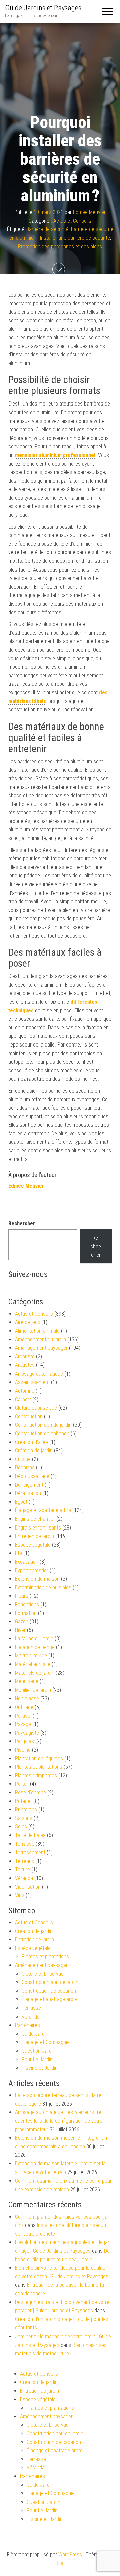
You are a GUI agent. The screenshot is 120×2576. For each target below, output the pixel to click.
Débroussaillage (32, 1476)
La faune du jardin (34, 1639)
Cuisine (23, 1459)
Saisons (24, 1818)
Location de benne (35, 1647)
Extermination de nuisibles (43, 1587)
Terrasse (25, 1844)
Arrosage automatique (39, 1374)
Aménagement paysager (41, 1348)
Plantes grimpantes (36, 1776)
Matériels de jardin (35, 1673)
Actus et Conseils (72, 221)
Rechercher (22, 1223)
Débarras (25, 1468)
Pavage (23, 1724)
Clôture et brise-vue (36, 1408)
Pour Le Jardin (37, 2059)
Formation (26, 1613)
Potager (23, 1801)
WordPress (70, 2554)
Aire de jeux (27, 1322)
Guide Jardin (35, 2034)
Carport (23, 1399)
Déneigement (29, 1485)
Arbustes (25, 1365)
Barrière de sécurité (47, 230)
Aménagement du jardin (40, 1340)
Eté (18, 1553)
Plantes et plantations (39, 1767)
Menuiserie (27, 1681)
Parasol (23, 1716)
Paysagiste (27, 1733)
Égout (21, 1502)
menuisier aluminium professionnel (55, 455)
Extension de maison (37, 1579)
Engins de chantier (35, 1519)
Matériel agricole (33, 1664)
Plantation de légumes (39, 1758)
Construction (29, 1416)
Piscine (23, 1750)
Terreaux (24, 1861)
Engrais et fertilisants (38, 1528)
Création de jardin (34, 1451)
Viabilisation (28, 1887)
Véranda (24, 1878)
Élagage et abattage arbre (43, 1510)
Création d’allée (31, 1442)
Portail (22, 1784)
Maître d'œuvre (31, 1656)
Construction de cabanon (42, 1433)
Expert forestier (32, 1570)
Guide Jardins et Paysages (43, 8)
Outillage (24, 1707)
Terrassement (30, 1852)
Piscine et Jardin (40, 2068)
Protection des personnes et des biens (60, 247)
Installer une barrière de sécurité (75, 238)
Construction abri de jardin (43, 1425)
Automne (25, 1391)
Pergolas (24, 1741)
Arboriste (25, 1357)
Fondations (27, 1604)
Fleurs (22, 1596)
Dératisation (28, 1493)
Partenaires (27, 2025)
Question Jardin (38, 2051)
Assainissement (32, 1382)
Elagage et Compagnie (46, 2042)
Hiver (20, 1630)
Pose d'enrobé (30, 1793)
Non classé (27, 1698)
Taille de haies (30, 1835)
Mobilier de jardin (33, 1690)
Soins (21, 1827)
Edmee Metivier (89, 212)
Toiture (22, 1869)
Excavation (27, 1562)
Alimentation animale (37, 1331)
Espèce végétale (33, 1545)
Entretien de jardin (34, 1536)
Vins (20, 1895)
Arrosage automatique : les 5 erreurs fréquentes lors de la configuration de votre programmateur (59, 2121)
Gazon (22, 1622)
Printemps (26, 1810)
